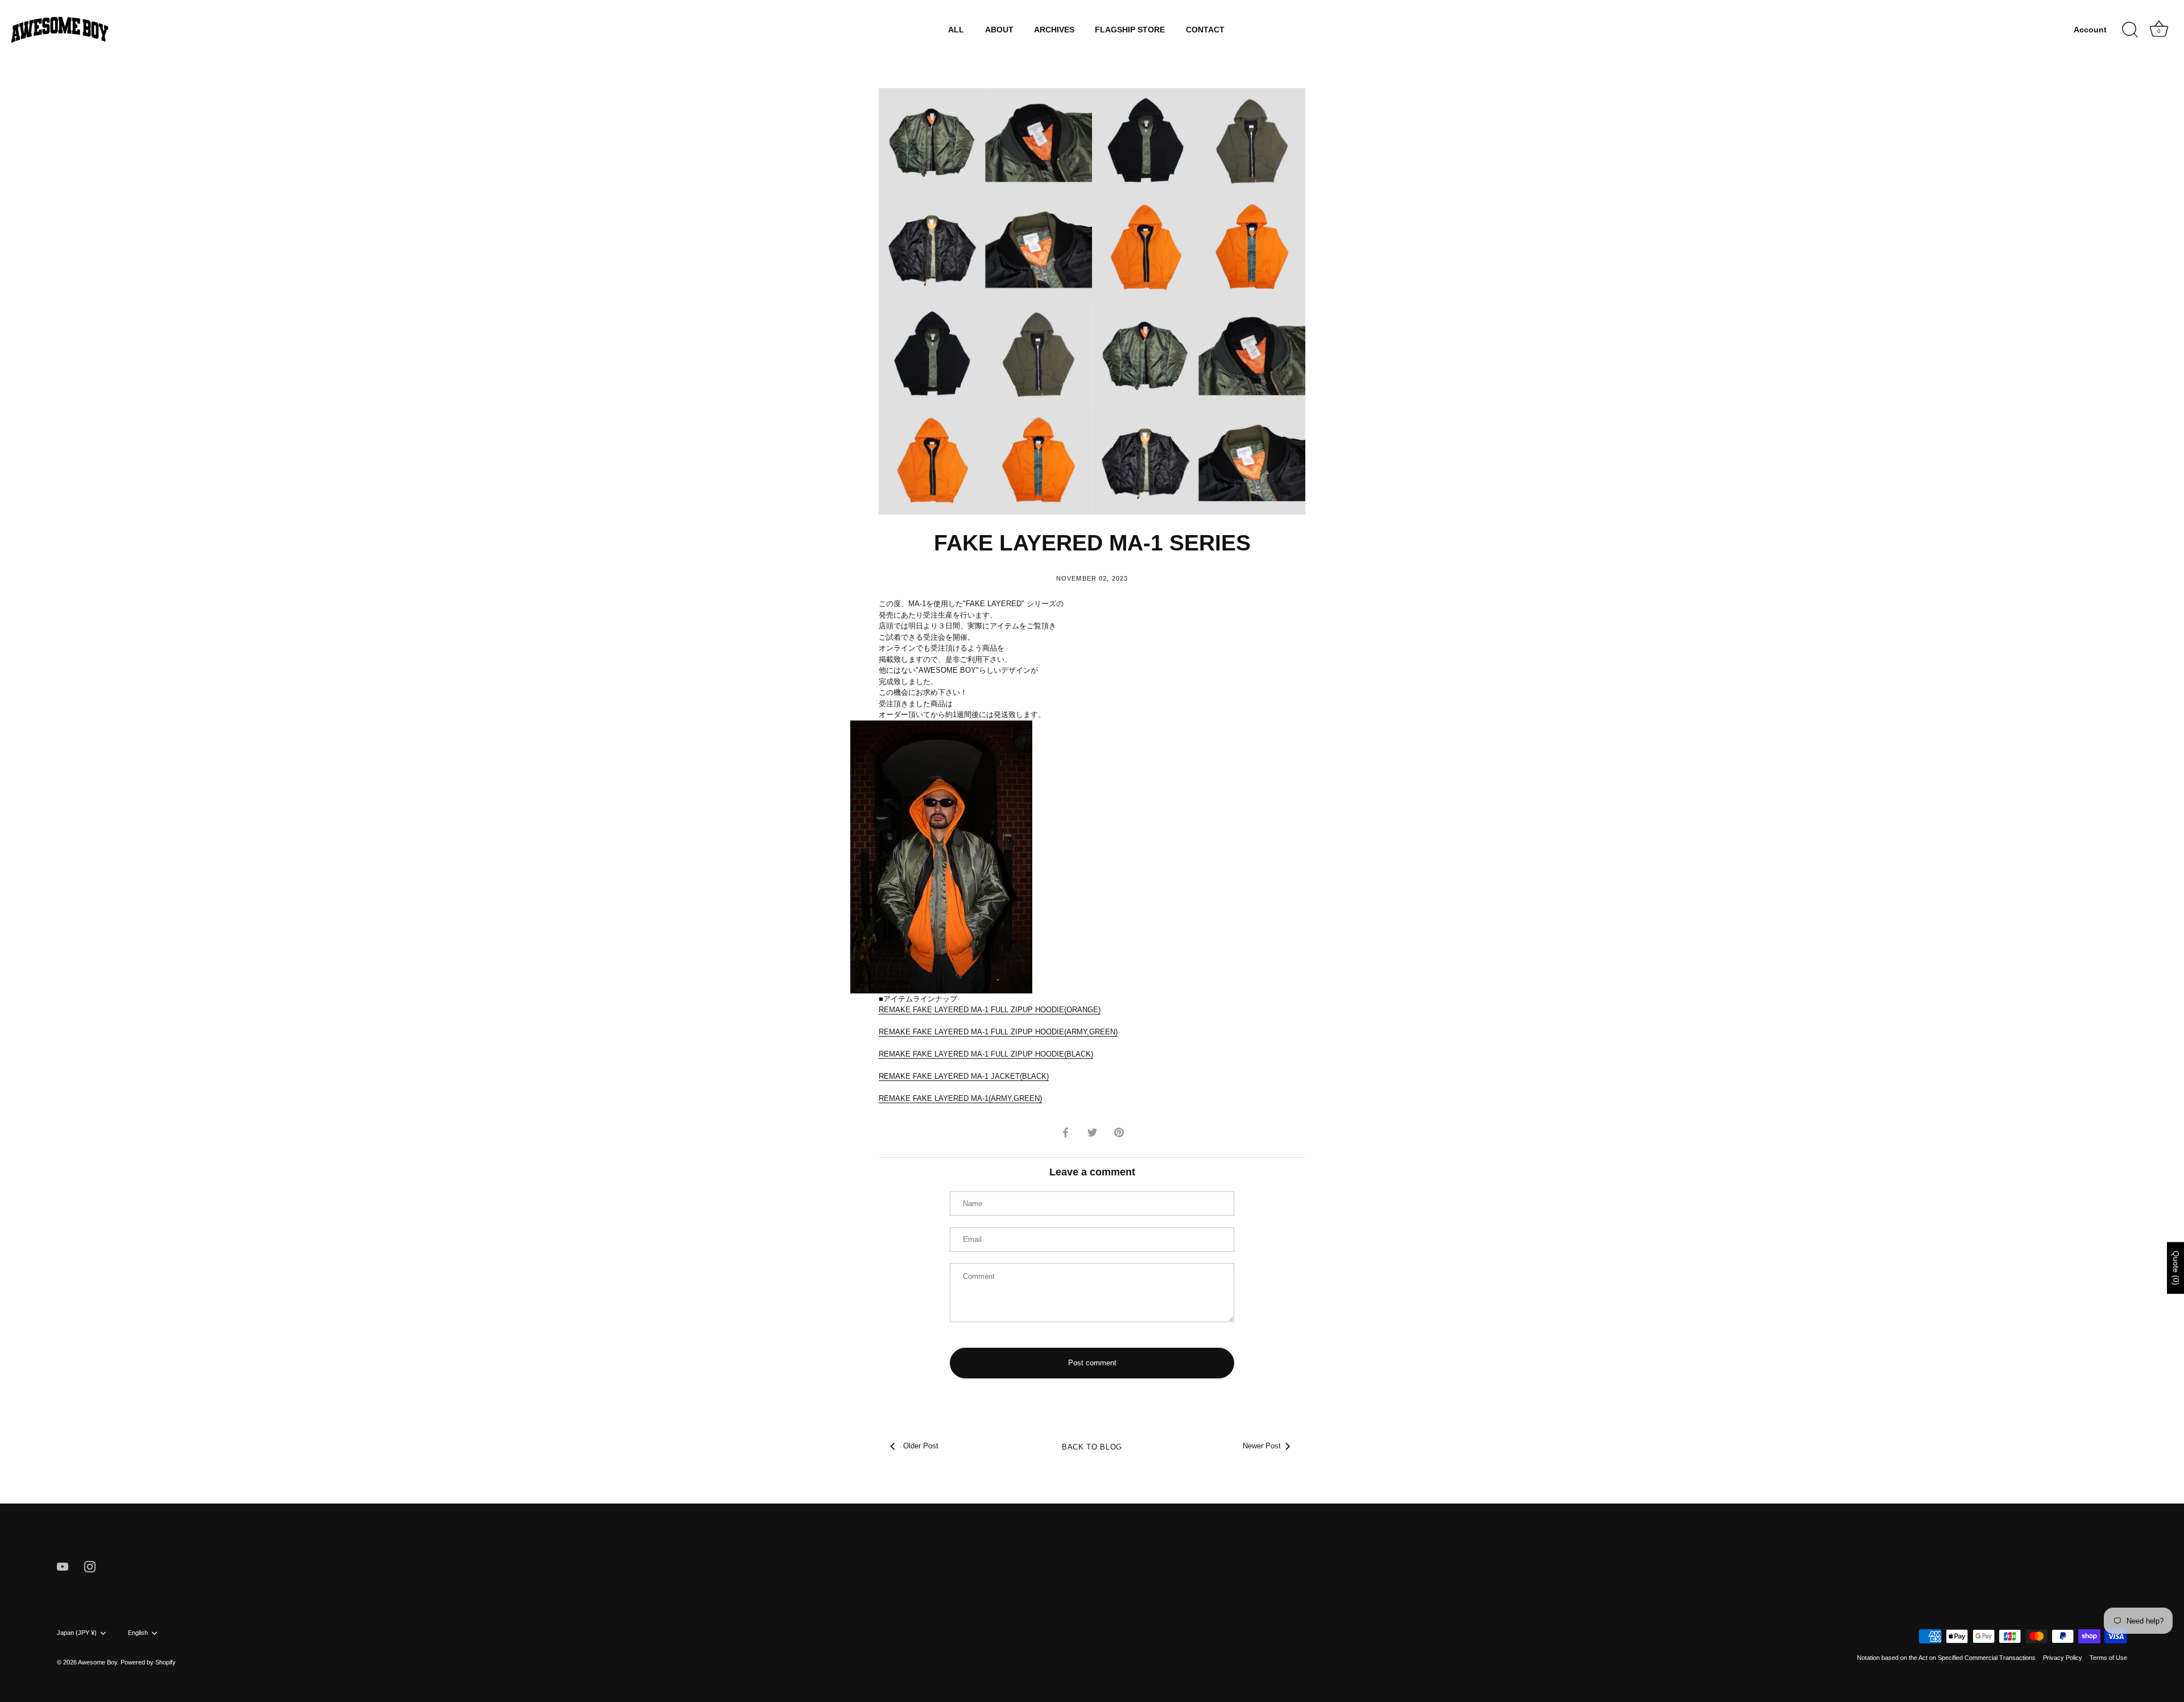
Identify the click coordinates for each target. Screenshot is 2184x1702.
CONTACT (1205, 30)
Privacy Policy (2063, 1658)
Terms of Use (2108, 1658)
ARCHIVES (1054, 30)
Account (2090, 30)
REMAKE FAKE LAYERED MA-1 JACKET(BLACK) (964, 1076)
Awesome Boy (98, 1662)
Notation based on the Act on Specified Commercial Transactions (1946, 1658)
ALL (956, 30)
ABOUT (999, 30)
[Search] (2130, 30)
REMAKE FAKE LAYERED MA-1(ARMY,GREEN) (960, 1098)
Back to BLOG (1092, 1447)
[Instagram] (90, 1566)
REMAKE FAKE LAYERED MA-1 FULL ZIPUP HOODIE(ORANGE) (990, 1010)
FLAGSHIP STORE (1130, 30)
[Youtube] (63, 1566)
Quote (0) (2176, 1268)
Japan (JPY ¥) (77, 1633)
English (138, 1633)
